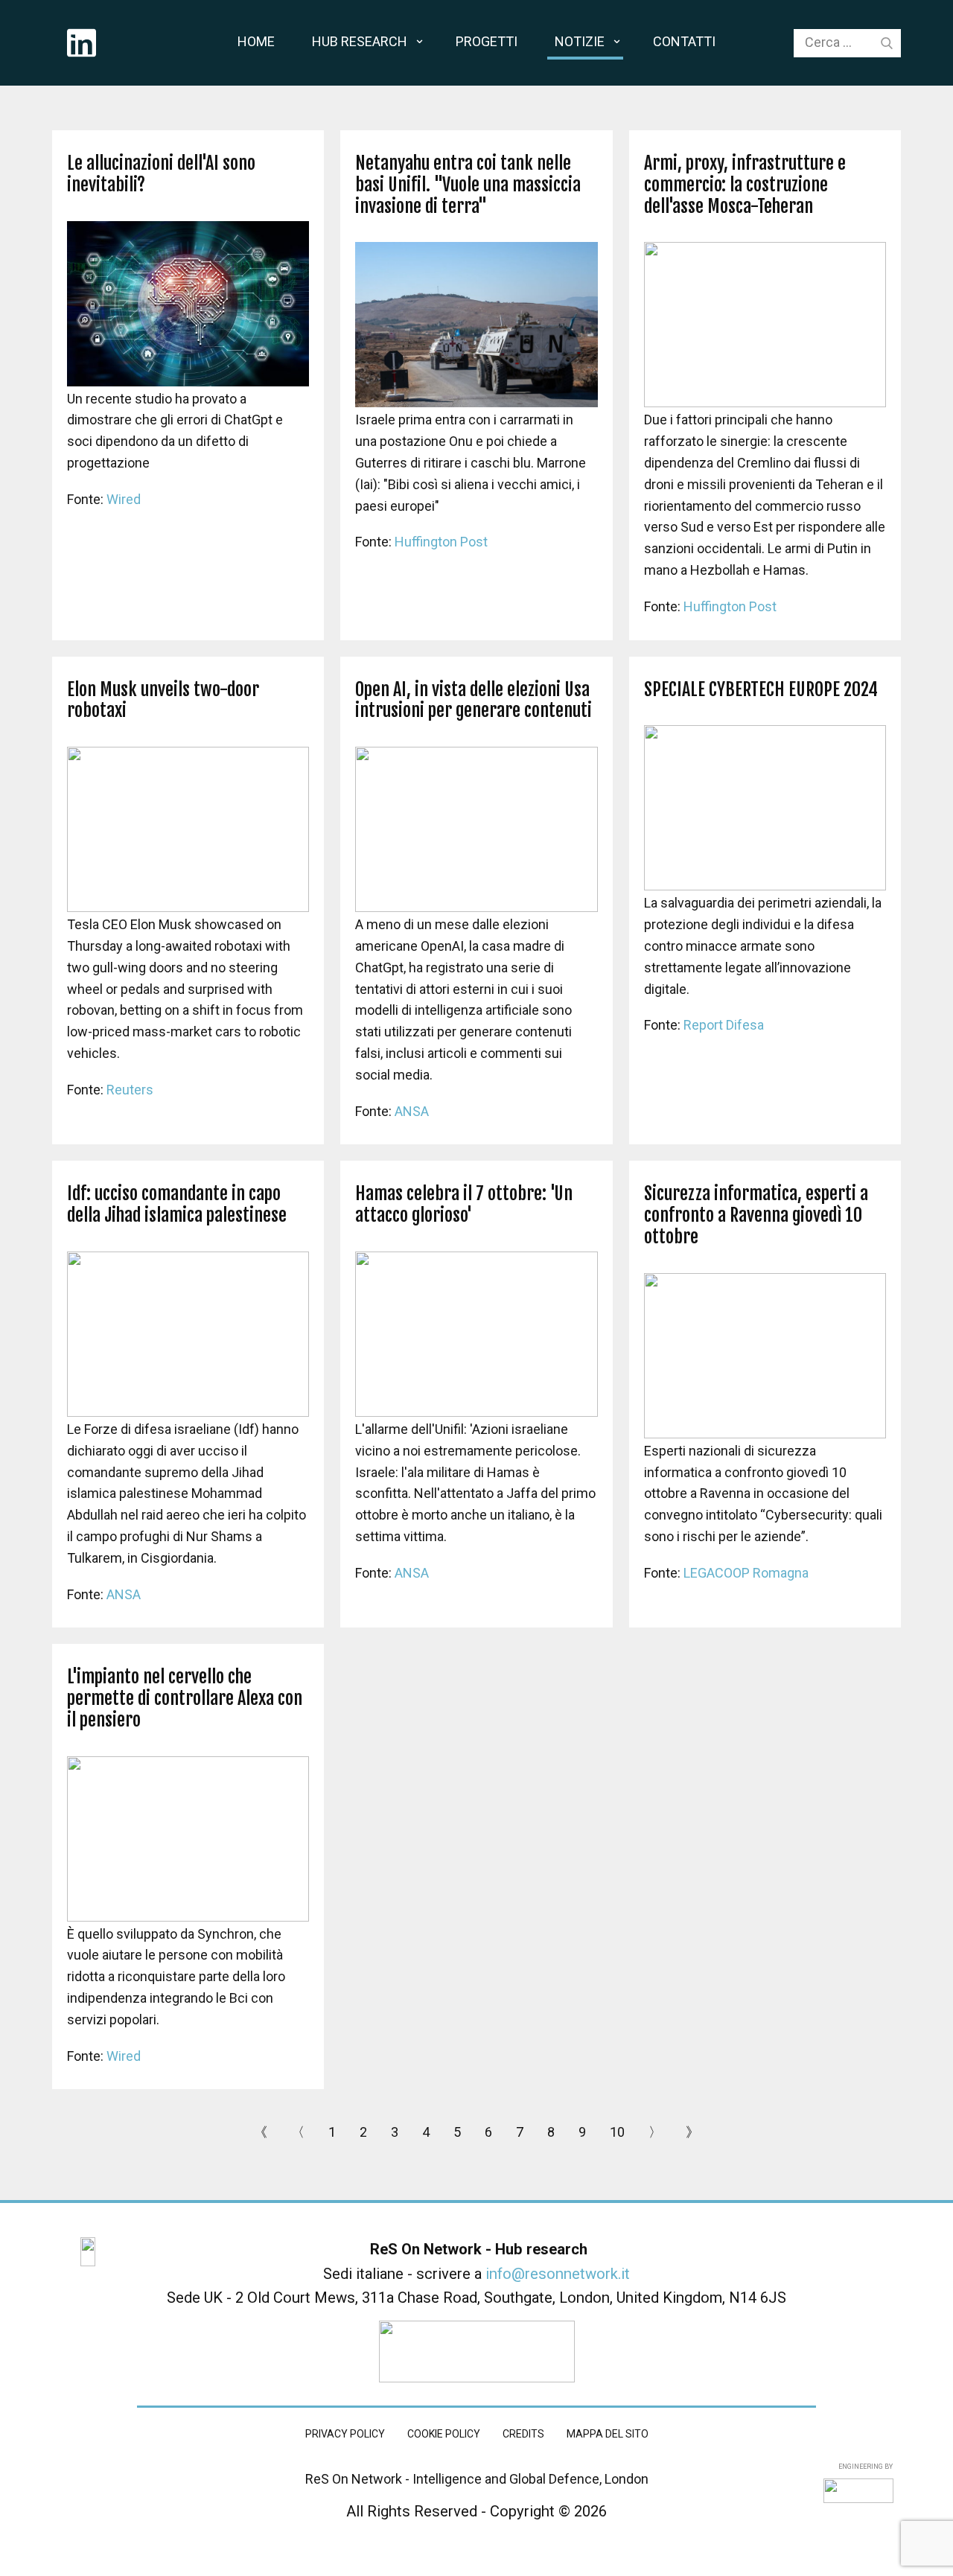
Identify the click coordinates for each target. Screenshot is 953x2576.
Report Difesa (724, 1025)
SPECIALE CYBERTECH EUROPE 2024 (761, 689)
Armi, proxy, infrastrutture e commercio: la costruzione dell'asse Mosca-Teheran (745, 185)
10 (617, 2132)
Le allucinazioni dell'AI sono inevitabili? (161, 174)
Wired (124, 499)
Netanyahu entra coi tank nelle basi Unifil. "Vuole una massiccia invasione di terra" (468, 185)
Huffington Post (441, 542)
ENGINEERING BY (865, 2467)
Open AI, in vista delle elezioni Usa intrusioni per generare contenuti (474, 700)
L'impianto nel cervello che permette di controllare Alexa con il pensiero (185, 1698)
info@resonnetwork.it (558, 2274)
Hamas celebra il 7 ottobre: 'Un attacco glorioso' (464, 1204)
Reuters (130, 1090)
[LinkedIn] (88, 2252)
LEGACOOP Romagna (746, 1573)
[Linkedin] (82, 43)
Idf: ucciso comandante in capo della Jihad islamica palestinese (177, 1204)
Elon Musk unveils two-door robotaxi (163, 700)
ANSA (412, 1111)
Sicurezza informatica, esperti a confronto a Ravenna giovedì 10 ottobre (756, 1215)
